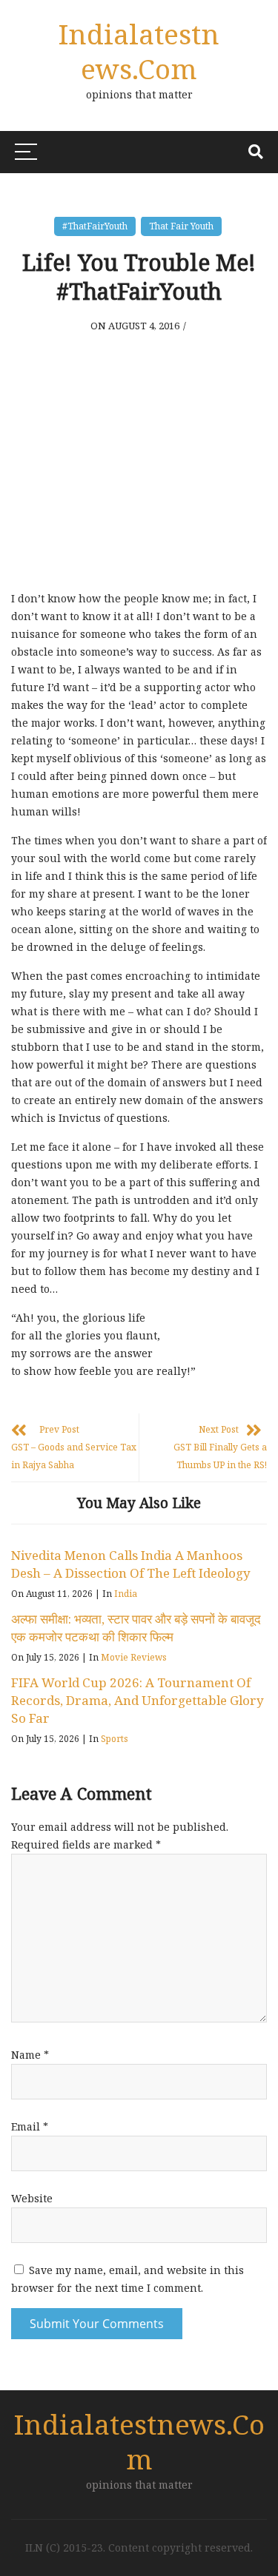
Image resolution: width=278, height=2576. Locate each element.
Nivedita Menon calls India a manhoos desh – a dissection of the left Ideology (131, 1564)
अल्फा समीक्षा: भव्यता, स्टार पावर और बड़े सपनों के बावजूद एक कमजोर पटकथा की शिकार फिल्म (136, 1628)
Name (30, 2055)
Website (32, 2198)
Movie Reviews (134, 1657)
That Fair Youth (181, 226)
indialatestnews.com (139, 51)
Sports (115, 1739)
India (126, 1594)
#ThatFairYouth (95, 226)
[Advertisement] (139, 465)
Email (30, 2126)
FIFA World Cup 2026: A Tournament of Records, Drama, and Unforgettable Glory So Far (138, 1700)
